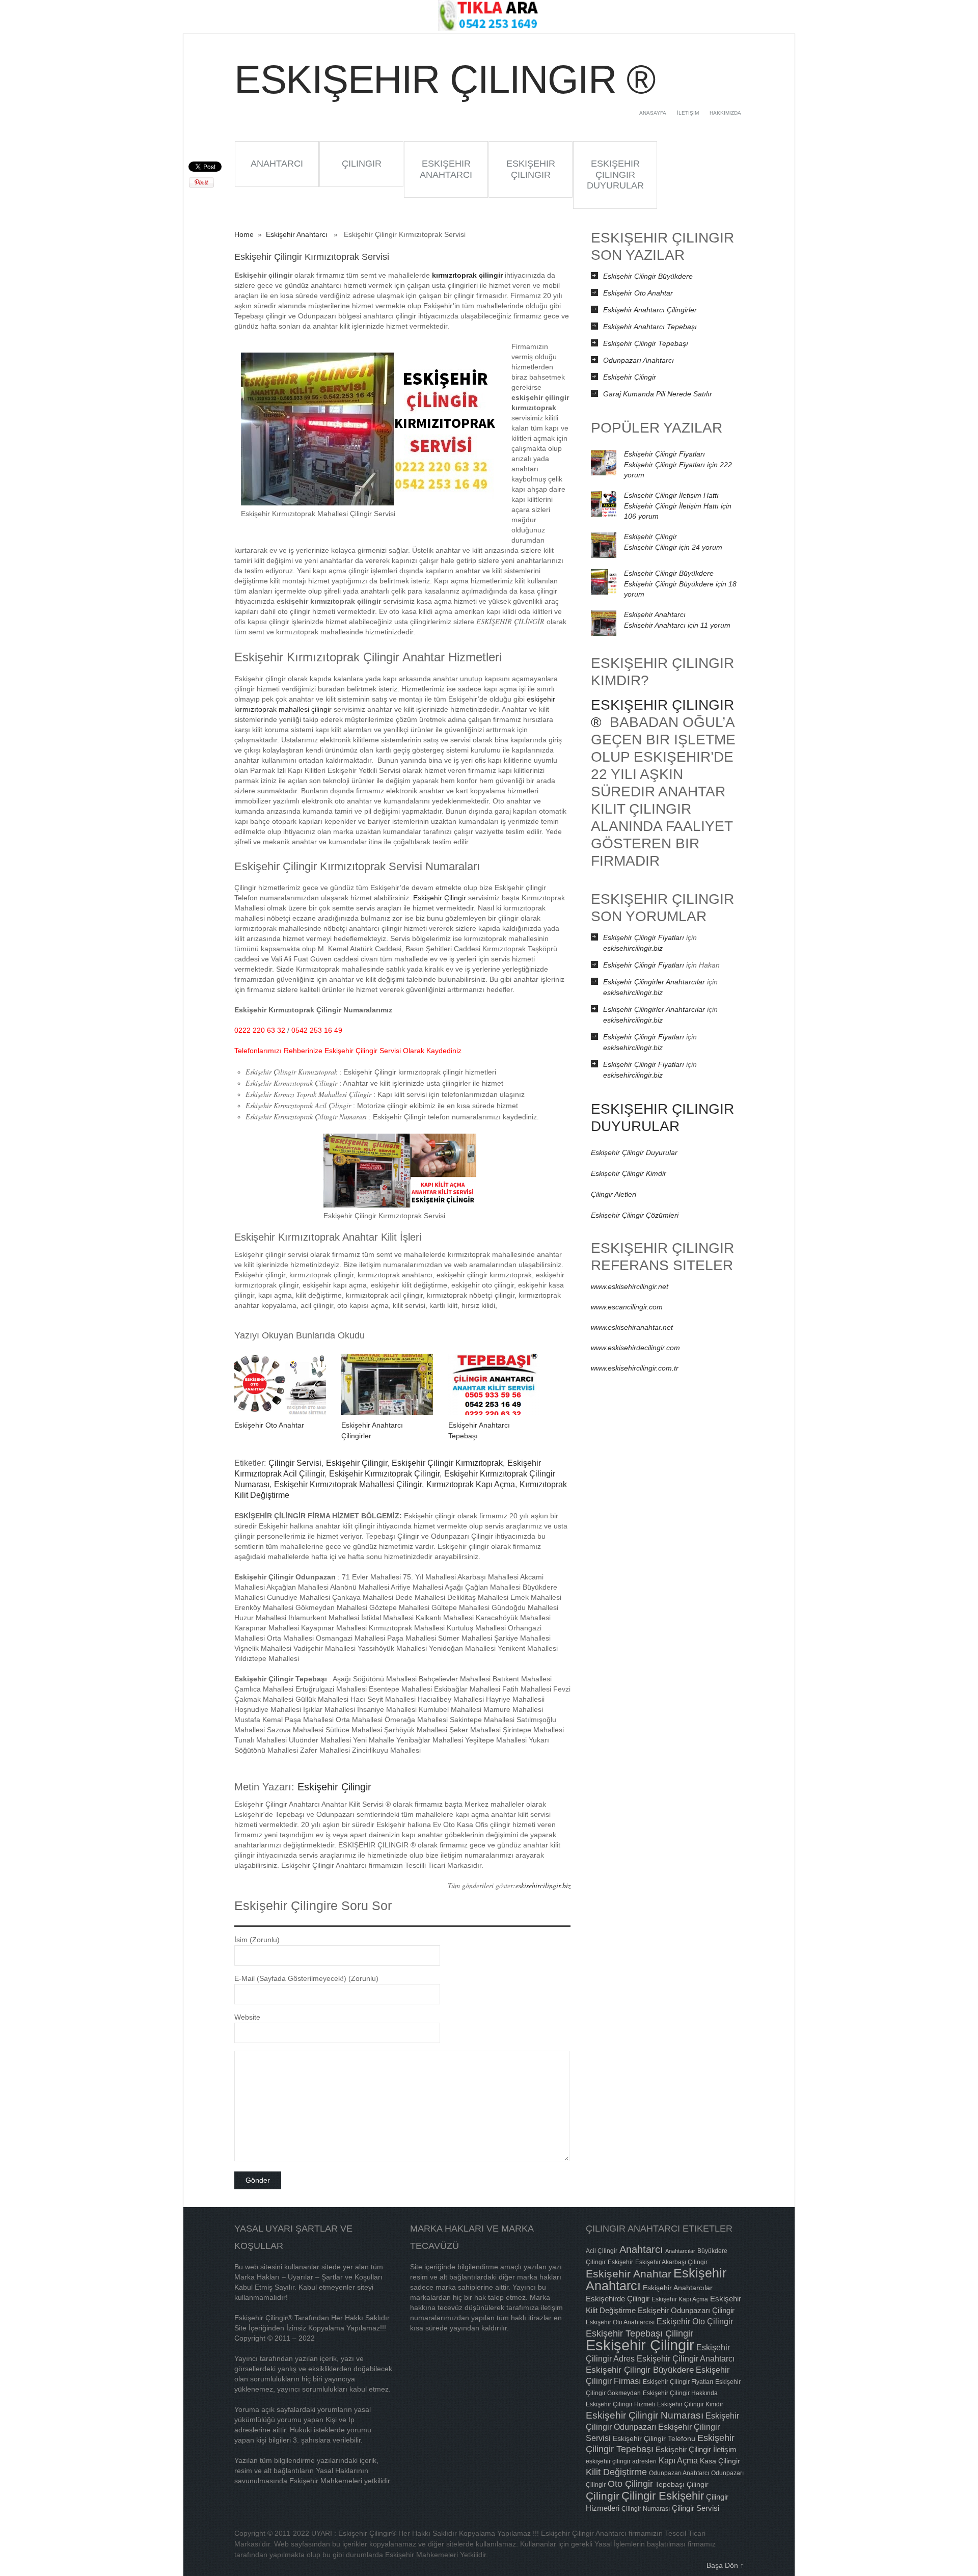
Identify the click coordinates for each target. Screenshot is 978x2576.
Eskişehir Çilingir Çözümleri (635, 1215)
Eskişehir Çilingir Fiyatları (664, 454)
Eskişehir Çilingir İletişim (696, 2449)
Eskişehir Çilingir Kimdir (629, 1173)
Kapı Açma (678, 2460)
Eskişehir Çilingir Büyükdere (648, 276)
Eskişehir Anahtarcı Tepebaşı (650, 327)
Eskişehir (620, 2262)
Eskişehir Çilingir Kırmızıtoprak (447, 1463)
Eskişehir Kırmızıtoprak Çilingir (384, 1474)
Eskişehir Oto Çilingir (695, 2321)
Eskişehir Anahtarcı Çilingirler (650, 310)
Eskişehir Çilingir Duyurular (615, 175)
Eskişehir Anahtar (629, 2274)
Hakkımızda (725, 113)
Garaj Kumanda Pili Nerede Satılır (658, 394)
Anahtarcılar (680, 2251)
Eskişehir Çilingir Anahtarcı (686, 2358)
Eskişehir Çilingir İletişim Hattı (671, 495)
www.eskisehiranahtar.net (632, 1327)
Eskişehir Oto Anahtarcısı (620, 2322)
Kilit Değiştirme (616, 2472)
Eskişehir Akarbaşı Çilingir (671, 2262)
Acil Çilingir (602, 2251)
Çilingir (362, 164)
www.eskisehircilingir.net (630, 1286)
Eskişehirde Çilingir (618, 2299)
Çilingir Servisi (295, 1463)
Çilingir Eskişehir (663, 2496)
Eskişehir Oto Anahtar (269, 1425)
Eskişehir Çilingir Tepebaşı (646, 343)
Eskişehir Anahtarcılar (678, 2288)
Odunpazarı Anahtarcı (639, 360)
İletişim (688, 113)
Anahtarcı (277, 164)
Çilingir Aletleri (614, 1194)
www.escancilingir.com (627, 1307)
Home (244, 234)
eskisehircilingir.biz (543, 1885)
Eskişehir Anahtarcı (446, 169)
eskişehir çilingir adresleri (621, 2461)
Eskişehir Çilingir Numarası (645, 2415)
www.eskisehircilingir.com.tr (635, 1368)
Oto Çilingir (630, 2484)
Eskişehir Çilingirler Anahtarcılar (654, 982)
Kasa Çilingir (720, 2461)
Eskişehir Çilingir (531, 169)
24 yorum (673, 547)
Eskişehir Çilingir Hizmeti (620, 2404)
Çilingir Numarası (646, 2509)
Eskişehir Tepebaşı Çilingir (640, 2333)
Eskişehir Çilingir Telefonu (654, 2438)
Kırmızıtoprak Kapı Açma (471, 1484)
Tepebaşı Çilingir (682, 2484)
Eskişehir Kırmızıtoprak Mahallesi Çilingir (348, 1484)
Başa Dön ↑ (725, 2565)
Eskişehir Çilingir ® (444, 79)
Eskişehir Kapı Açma (680, 2299)
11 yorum (677, 625)
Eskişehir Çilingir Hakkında (680, 2393)
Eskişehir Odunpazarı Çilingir (686, 2310)
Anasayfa (653, 113)
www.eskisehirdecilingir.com (635, 1348)
